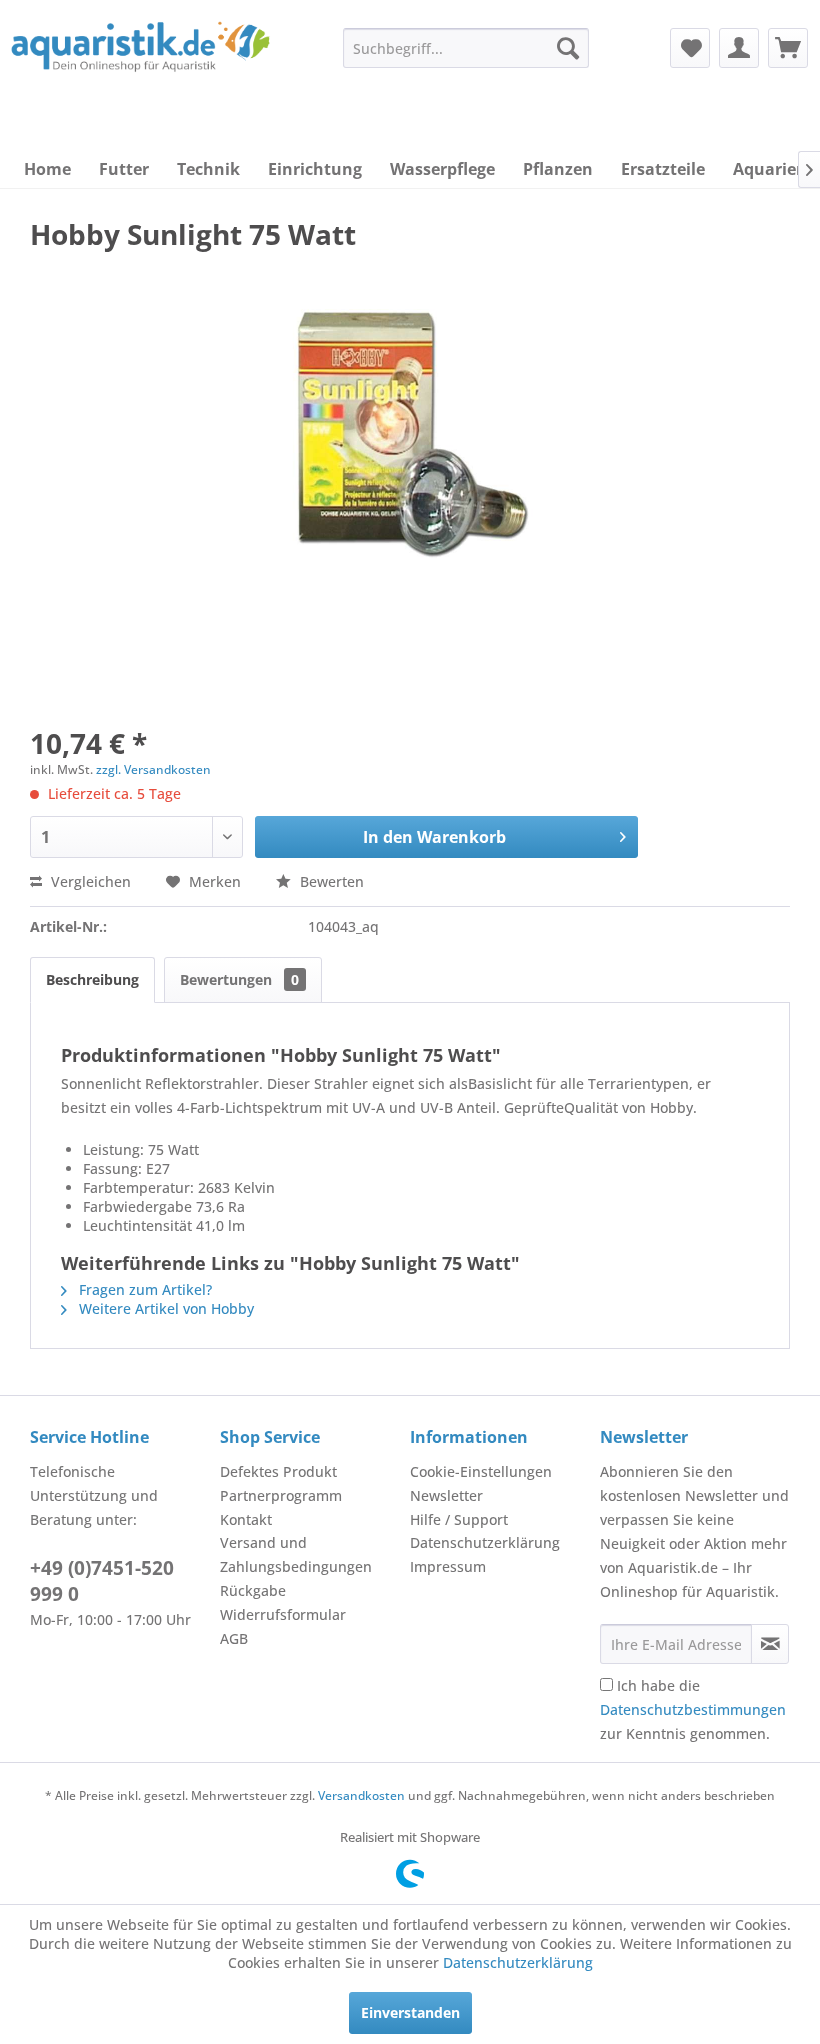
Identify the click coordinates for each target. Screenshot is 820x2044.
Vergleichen (89, 881)
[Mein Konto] (739, 48)
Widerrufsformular (283, 1614)
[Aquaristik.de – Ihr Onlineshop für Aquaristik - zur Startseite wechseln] (140, 63)
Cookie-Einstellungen (481, 1471)
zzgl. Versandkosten (153, 769)
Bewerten (330, 881)
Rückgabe (253, 1590)
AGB (234, 1638)
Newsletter (446, 1495)
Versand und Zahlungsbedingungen (296, 1554)
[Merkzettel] (690, 48)
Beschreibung (92, 979)
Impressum (448, 1566)
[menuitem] (466, 48)
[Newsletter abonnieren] (770, 1644)
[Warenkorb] (788, 48)
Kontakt (246, 1519)
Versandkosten (361, 1795)
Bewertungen (239, 979)
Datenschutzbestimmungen (693, 1709)
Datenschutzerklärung (485, 1542)
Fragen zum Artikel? (143, 1289)
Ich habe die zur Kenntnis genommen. (693, 1709)
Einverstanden (410, 2012)
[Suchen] (568, 48)
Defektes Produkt (278, 1471)
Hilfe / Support (459, 1519)
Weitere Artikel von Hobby (164, 1308)
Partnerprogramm (281, 1495)
